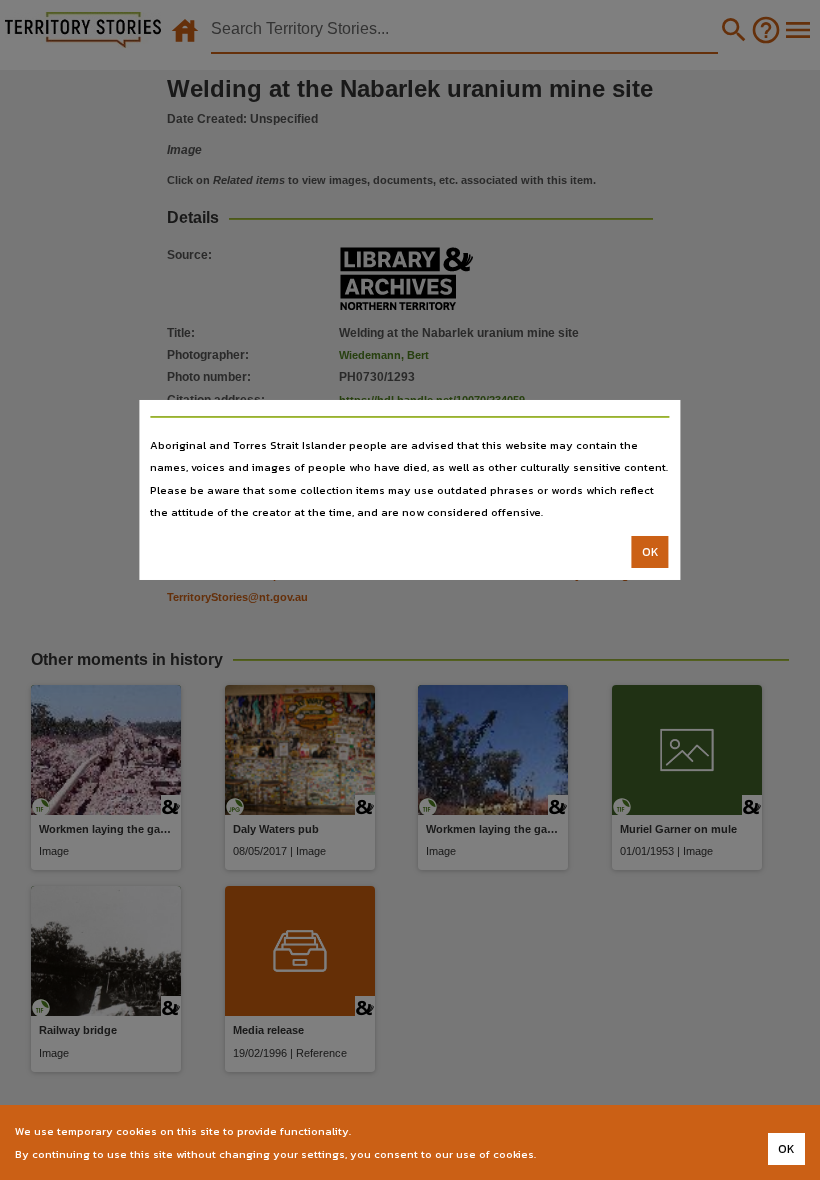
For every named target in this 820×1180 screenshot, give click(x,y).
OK (650, 552)
